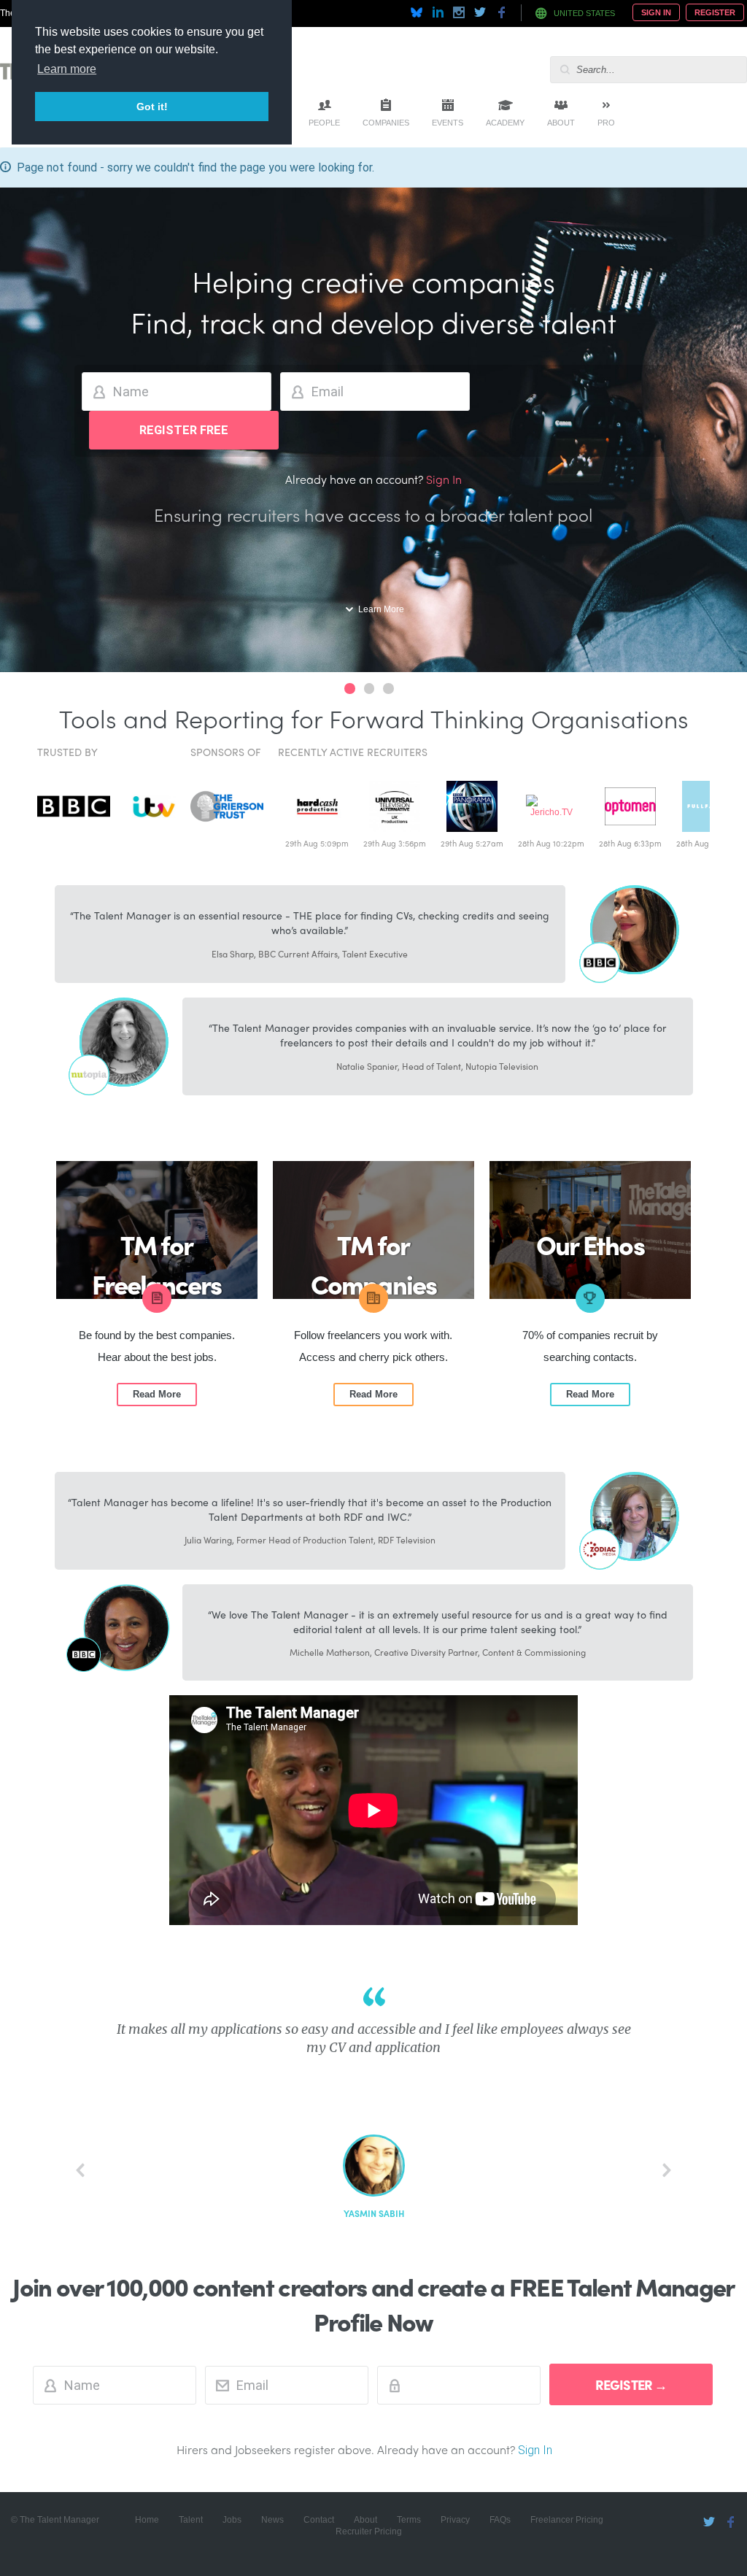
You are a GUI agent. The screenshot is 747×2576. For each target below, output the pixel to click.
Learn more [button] (67, 69)
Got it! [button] (152, 107)
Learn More (381, 609)
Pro (606, 123)
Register (715, 12)
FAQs (500, 2520)
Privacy (455, 2520)
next (667, 2170)
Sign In (656, 12)
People (324, 123)
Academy (505, 123)
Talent (191, 2520)
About (561, 123)
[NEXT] (667, 2170)
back (80, 2170)
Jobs (232, 2520)
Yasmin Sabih (374, 2214)
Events (448, 123)
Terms (409, 2520)
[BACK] (80, 2170)
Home (147, 2520)
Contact (319, 2520)
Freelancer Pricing (567, 2520)
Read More (157, 1394)
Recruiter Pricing (369, 2531)
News (272, 2520)
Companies (386, 123)
